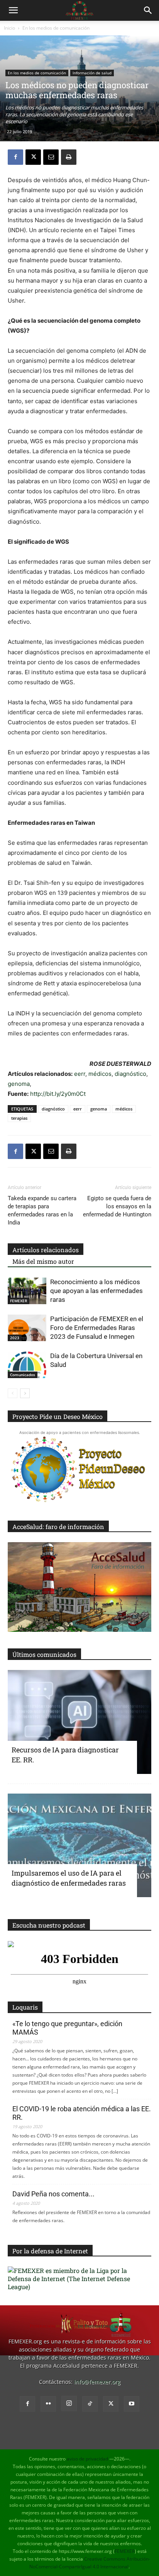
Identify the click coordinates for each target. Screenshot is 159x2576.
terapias (19, 1118)
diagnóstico (130, 1074)
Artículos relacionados (46, 1250)
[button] (13, 10)
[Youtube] (132, 2404)
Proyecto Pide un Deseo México (58, 1416)
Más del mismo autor (43, 1261)
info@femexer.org (97, 2382)
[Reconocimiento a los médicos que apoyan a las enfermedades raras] (27, 1291)
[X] (33, 157)
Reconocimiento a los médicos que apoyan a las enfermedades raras (96, 1291)
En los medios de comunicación (56, 28)
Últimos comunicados (44, 1654)
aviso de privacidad (87, 2459)
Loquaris (25, 2007)
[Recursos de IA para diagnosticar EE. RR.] (79, 1722)
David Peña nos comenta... (53, 2194)
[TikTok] (90, 2404)
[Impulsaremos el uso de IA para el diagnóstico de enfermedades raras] (79, 1846)
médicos (100, 1074)
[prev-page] (13, 1393)
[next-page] (25, 1393)
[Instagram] (69, 2403)
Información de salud (92, 73)
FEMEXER (19, 1301)
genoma (19, 1084)
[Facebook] (15, 157)
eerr (80, 1074)
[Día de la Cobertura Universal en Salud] (27, 1365)
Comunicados (23, 1375)
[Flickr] (48, 2404)
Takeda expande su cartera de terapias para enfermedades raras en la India (42, 1210)
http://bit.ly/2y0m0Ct (58, 1094)
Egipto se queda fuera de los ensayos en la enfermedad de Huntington (117, 1206)
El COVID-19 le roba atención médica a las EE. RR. (82, 2113)
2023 (15, 1338)
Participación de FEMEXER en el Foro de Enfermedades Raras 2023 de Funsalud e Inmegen (97, 1328)
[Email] (51, 157)
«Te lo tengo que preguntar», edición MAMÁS (67, 2028)
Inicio (9, 28)
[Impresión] (69, 157)
